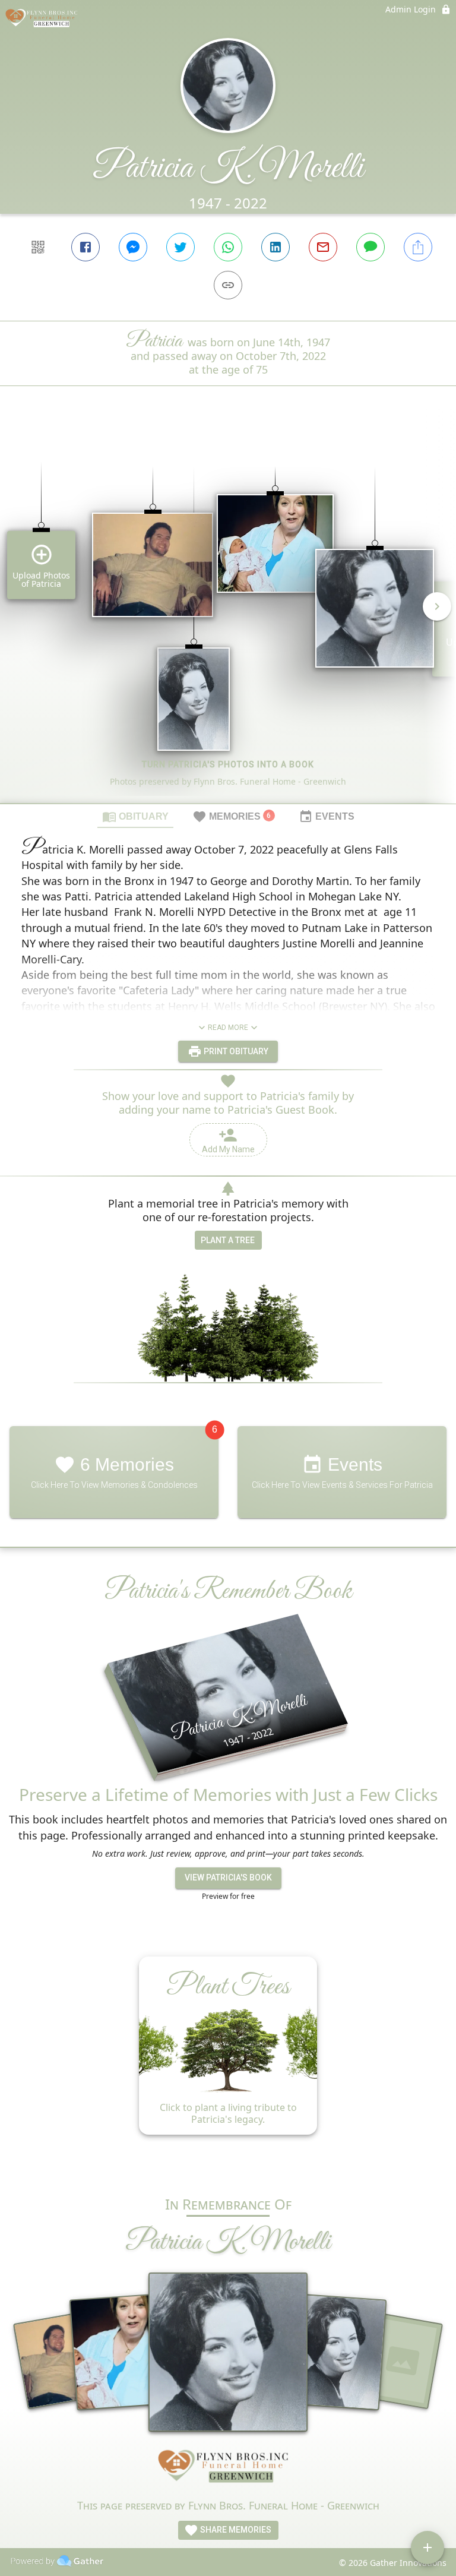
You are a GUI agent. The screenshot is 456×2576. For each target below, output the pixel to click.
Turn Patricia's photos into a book (228, 764)
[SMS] (370, 247)
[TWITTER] (180, 247)
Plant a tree (228, 1240)
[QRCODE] (38, 247)
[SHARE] (418, 247)
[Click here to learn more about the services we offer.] (228, 2469)
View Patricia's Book (228, 1878)
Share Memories (235, 2530)
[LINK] (228, 285)
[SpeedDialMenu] (427, 2547)
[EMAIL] (323, 247)
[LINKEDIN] (275, 247)
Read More (228, 1028)
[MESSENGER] (133, 247)
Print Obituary (235, 1051)
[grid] (228, 615)
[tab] (135, 816)
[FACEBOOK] (85, 247)
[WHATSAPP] (228, 247)
